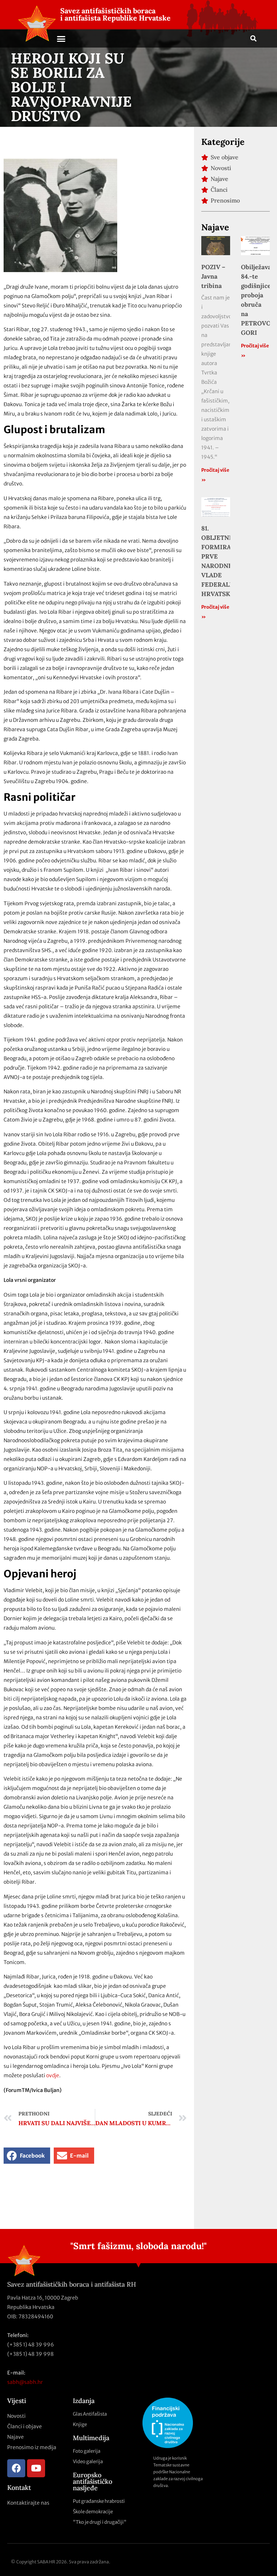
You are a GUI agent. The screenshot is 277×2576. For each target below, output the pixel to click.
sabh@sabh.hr (25, 2382)
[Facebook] (16, 2468)
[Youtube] (36, 2468)
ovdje (53, 2075)
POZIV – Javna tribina (213, 276)
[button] (61, 39)
